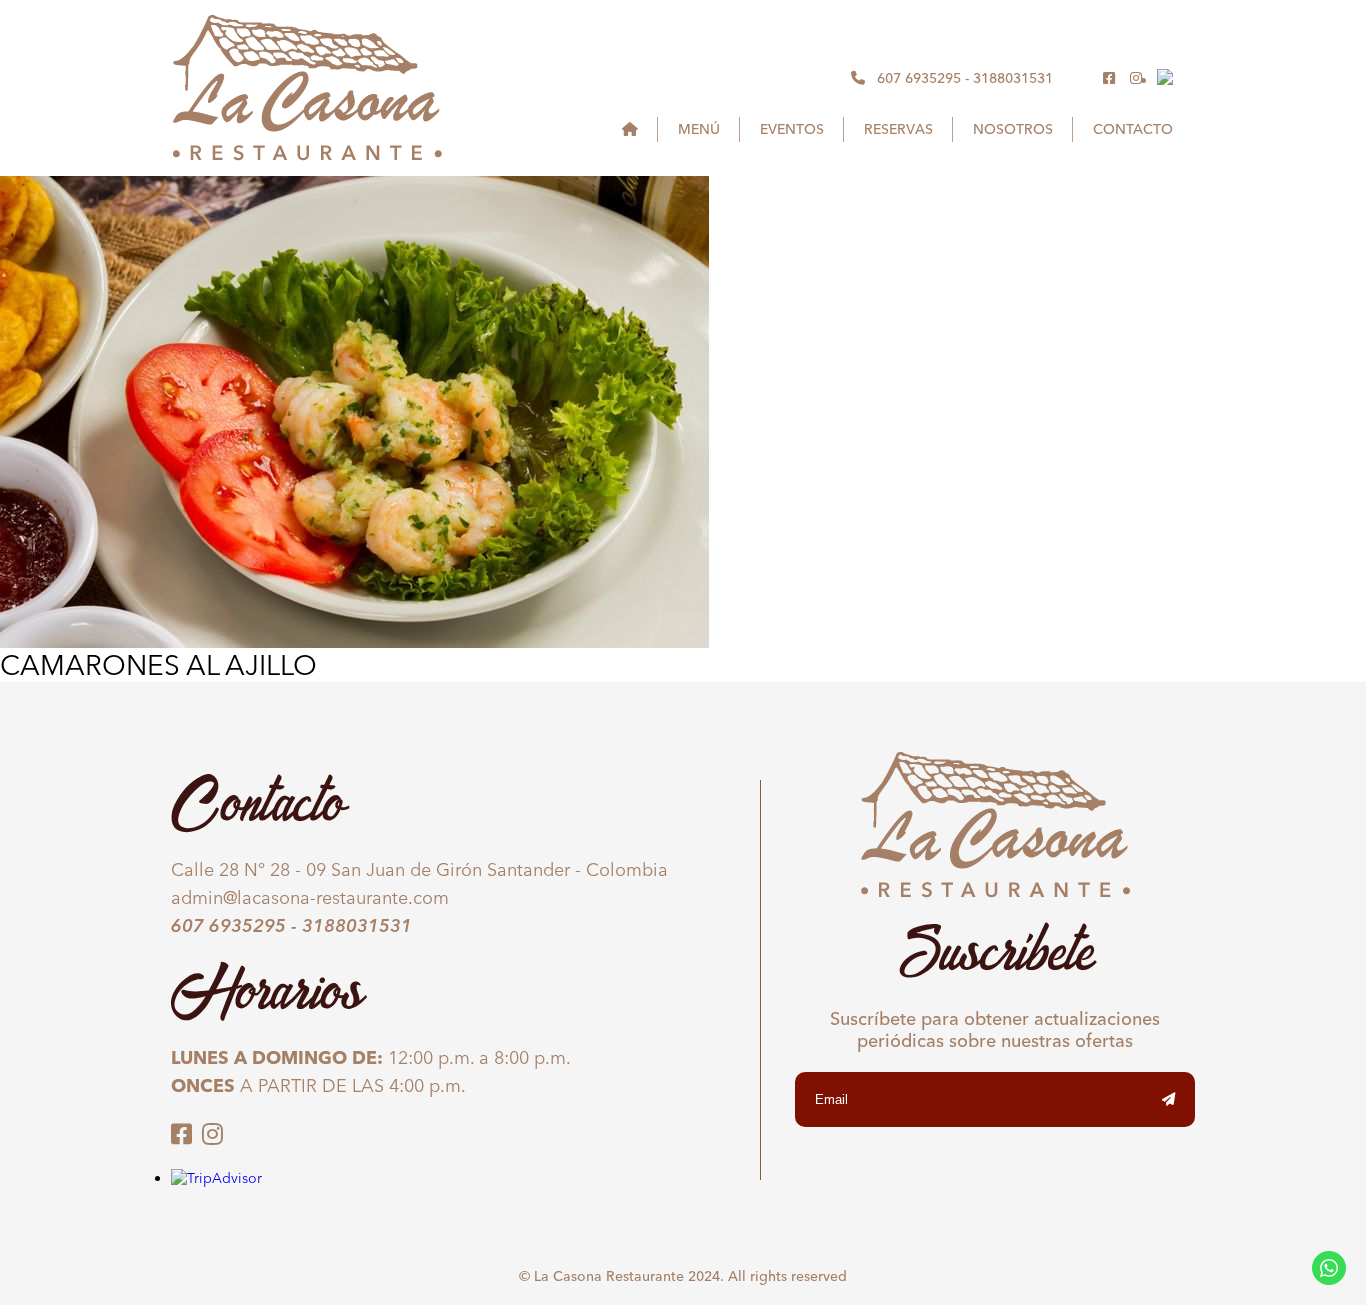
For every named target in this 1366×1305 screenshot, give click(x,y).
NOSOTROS (1013, 129)
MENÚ (699, 129)
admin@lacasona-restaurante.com (310, 898)
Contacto (1133, 129)
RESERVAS (898, 129)
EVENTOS (792, 129)
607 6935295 (919, 78)
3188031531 (1013, 78)
